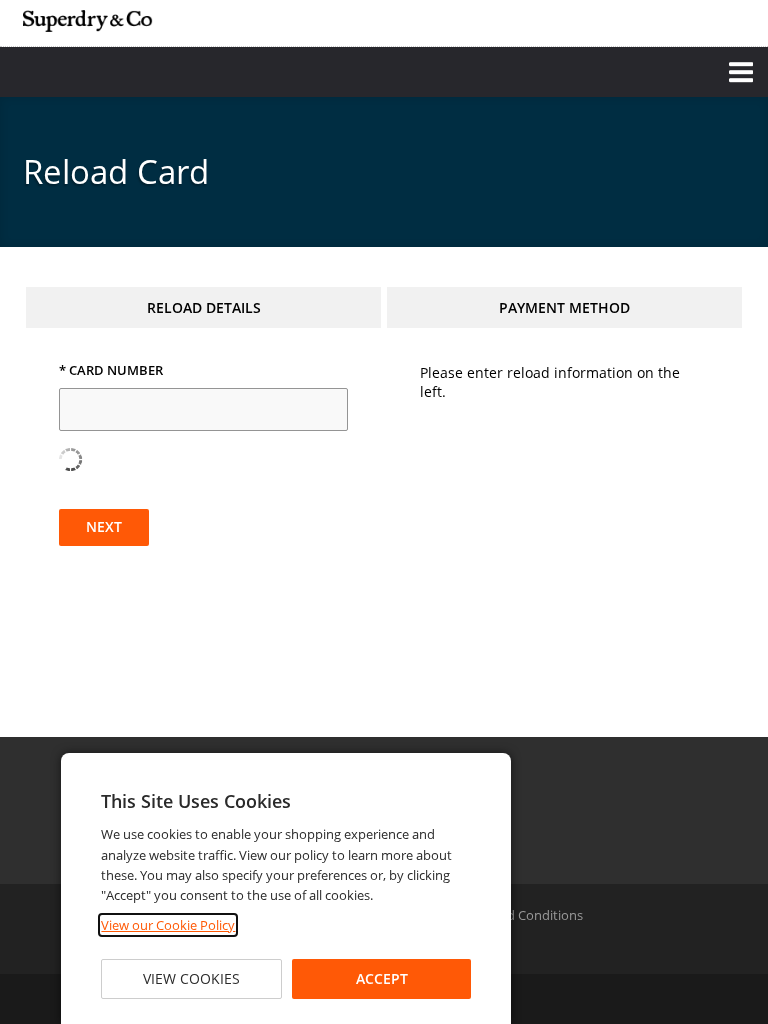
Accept (382, 978)
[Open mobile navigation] (384, 72)
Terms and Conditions (517, 915)
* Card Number (111, 371)
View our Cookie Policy (168, 925)
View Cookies (191, 978)
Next (104, 526)
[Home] (88, 21)
